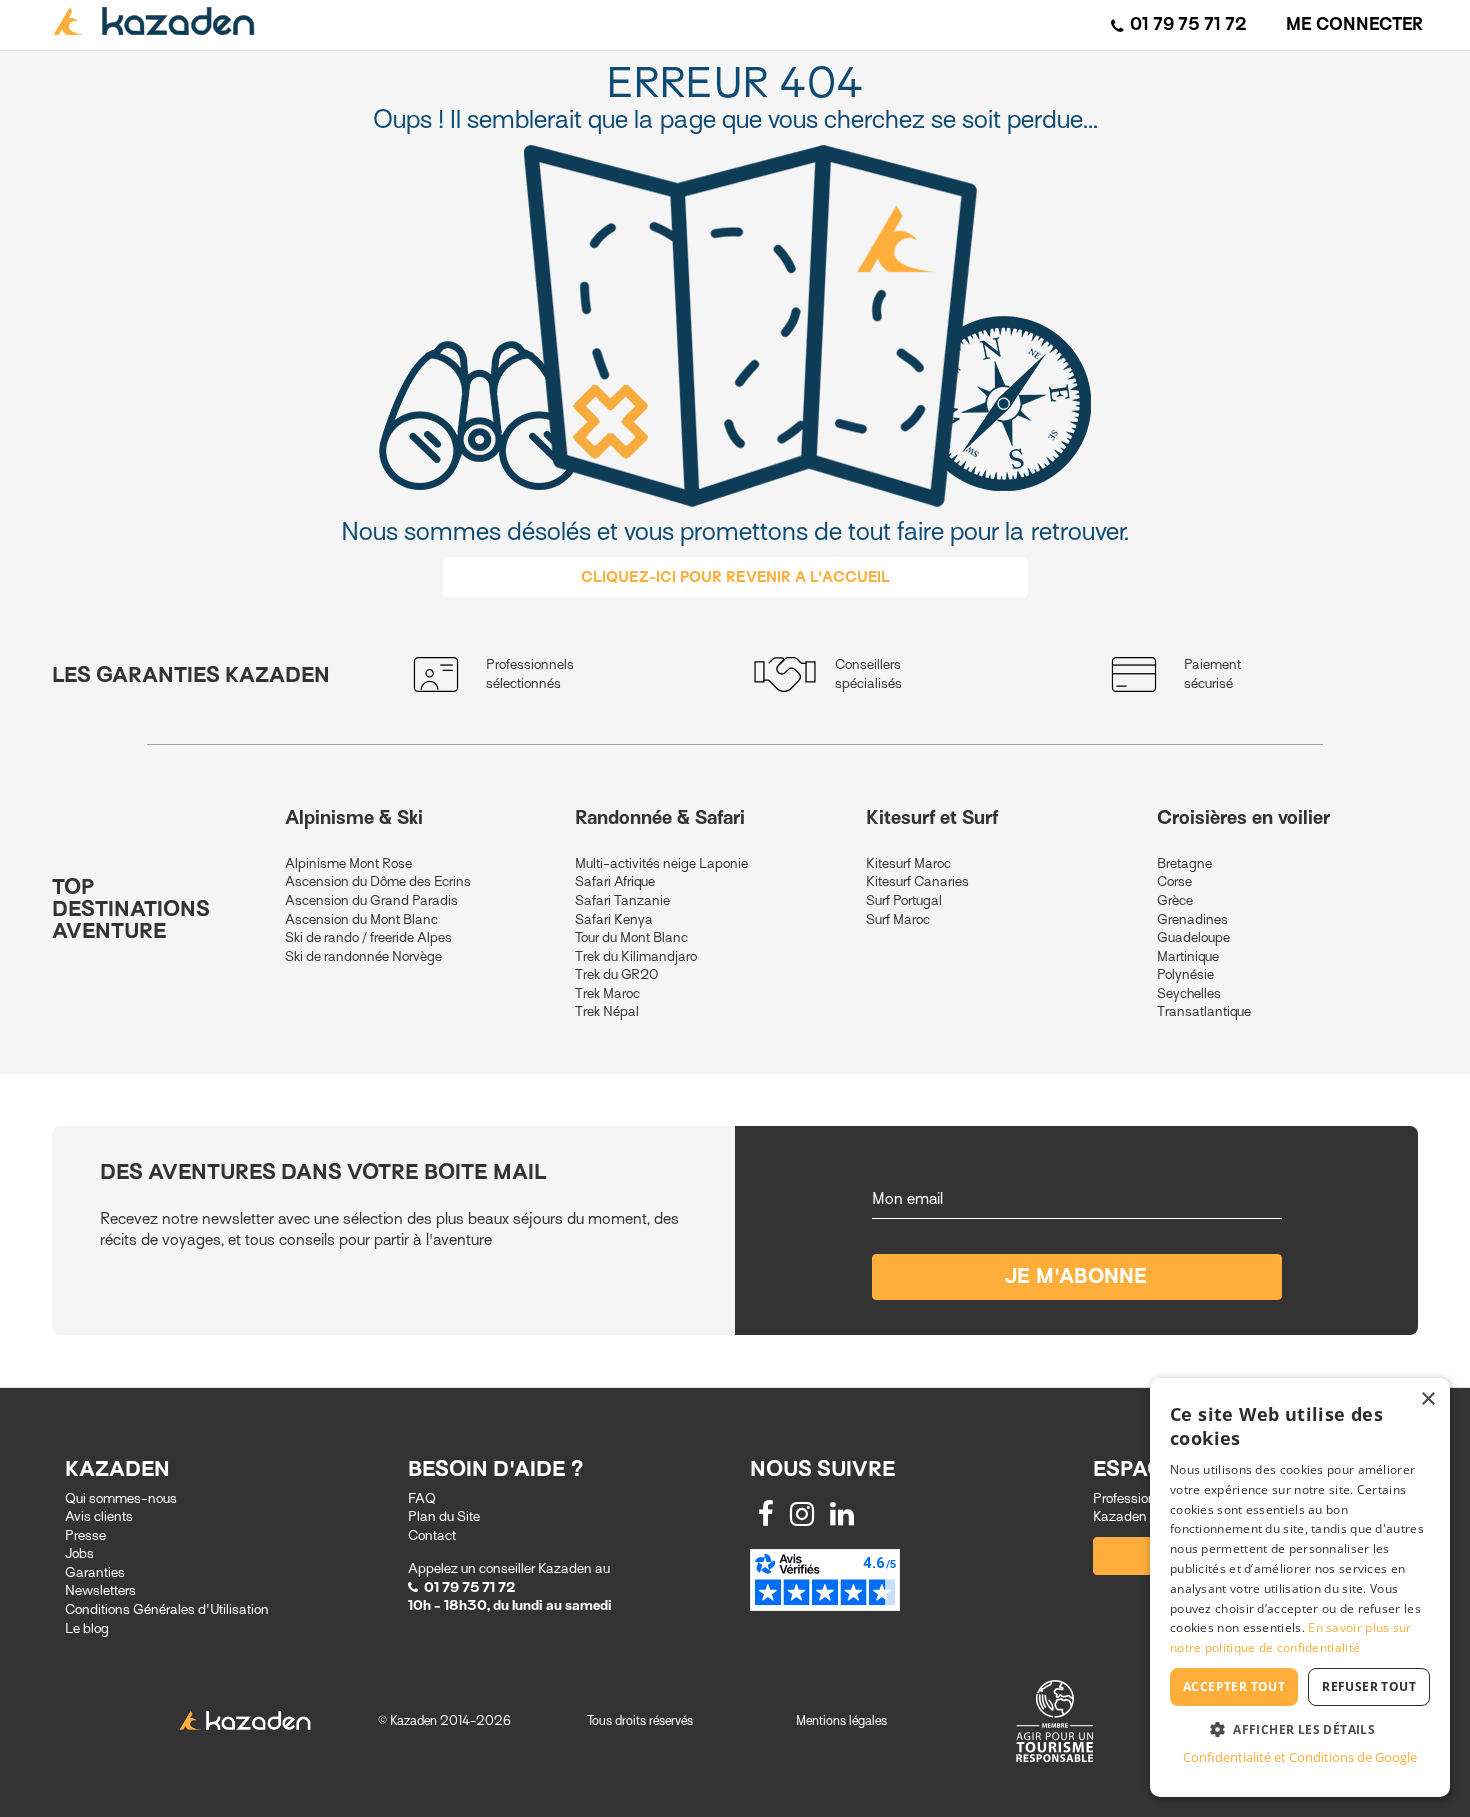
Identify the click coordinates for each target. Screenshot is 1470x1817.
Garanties (95, 1572)
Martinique (1188, 956)
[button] (1300, 1728)
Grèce (1175, 900)
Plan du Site (444, 1516)
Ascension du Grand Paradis (371, 900)
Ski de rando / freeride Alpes (368, 937)
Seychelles (1189, 993)
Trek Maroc (607, 993)
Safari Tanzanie (622, 900)
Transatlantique (1204, 1011)
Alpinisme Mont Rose (348, 863)
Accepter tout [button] (1234, 1686)
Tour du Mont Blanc (631, 937)
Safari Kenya (614, 919)
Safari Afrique (615, 881)
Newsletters (100, 1590)
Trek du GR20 (617, 974)
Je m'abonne (1076, 1276)
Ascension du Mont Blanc (361, 919)
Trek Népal (607, 1011)
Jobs (79, 1553)
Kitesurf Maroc (908, 863)
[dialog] (1300, 1587)
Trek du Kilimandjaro (636, 956)
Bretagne (1184, 863)
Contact (432, 1535)
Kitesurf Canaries (917, 881)
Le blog (87, 1628)
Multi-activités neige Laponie (661, 863)
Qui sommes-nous (121, 1498)
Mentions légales (841, 1720)
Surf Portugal (904, 900)
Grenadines (1192, 919)
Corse (1174, 881)
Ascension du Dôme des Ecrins (378, 881)
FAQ (422, 1498)
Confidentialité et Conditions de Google (1300, 1757)
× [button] (1427, 1399)
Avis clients (99, 1516)
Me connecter (1354, 24)
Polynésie (1185, 974)
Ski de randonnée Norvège (363, 956)
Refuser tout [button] (1369, 1686)
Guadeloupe (1193, 937)
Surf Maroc (898, 919)
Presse (85, 1535)
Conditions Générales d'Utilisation (167, 1609)
